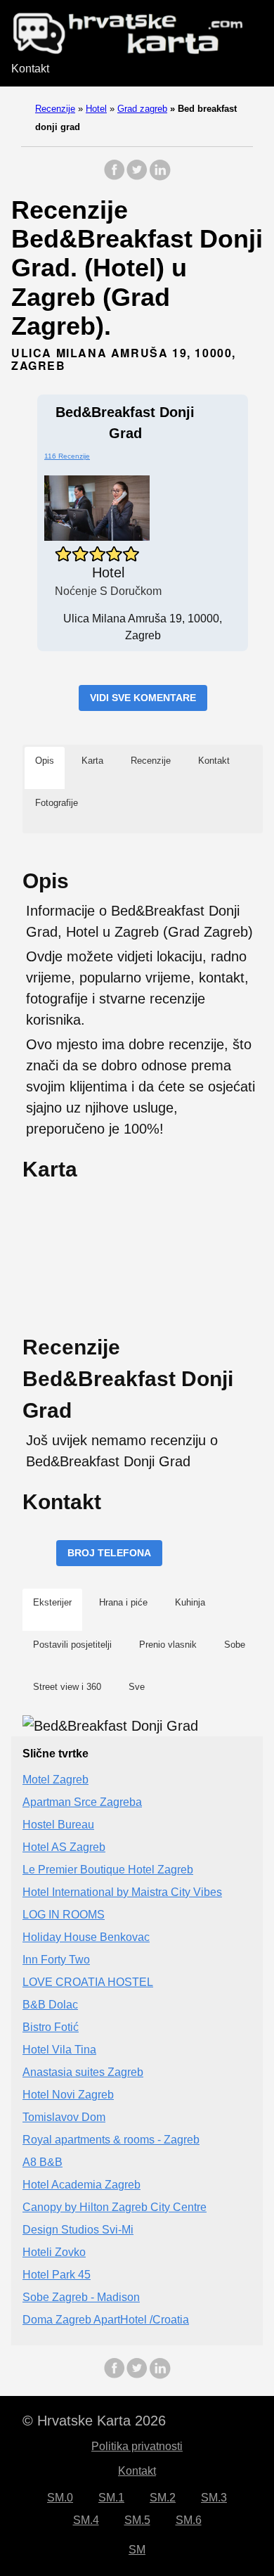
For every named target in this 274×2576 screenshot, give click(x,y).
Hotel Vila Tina (59, 2050)
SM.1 (111, 2498)
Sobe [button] (235, 1645)
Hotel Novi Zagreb (68, 2095)
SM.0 (60, 2498)
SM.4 (86, 2520)
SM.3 (214, 2498)
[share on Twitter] (137, 177)
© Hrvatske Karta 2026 (94, 2421)
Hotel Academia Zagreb (81, 2185)
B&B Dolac (50, 2005)
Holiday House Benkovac (86, 1937)
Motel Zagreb (56, 1780)
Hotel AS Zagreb (64, 1847)
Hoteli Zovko (54, 2252)
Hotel (96, 109)
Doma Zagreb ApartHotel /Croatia (106, 2320)
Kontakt (30, 69)
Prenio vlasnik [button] (168, 1645)
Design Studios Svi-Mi (78, 2230)
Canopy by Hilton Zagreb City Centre (115, 2207)
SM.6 (189, 2520)
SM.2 (163, 2498)
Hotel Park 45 (57, 2275)
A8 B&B (43, 2162)
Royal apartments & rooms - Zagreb (111, 2140)
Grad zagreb (142, 109)
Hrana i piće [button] (123, 1602)
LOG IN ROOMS (64, 1915)
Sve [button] (137, 1687)
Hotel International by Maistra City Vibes (122, 1892)
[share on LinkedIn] (159, 177)
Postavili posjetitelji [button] (72, 1645)
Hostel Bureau (58, 1825)
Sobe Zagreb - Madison (81, 2297)
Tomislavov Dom (64, 2117)
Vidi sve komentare (143, 698)
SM (137, 2550)
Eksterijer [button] (52, 1602)
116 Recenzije (67, 456)
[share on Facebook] (115, 177)
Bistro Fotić (51, 2027)
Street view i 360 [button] (67, 1687)
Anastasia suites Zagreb (83, 2072)
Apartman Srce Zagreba (82, 1802)
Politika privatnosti (137, 2446)
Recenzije (55, 109)
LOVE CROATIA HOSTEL (88, 1982)
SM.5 (137, 2520)
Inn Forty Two (56, 1960)
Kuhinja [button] (190, 1602)
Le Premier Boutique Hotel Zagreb (108, 1870)
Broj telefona (109, 1553)
